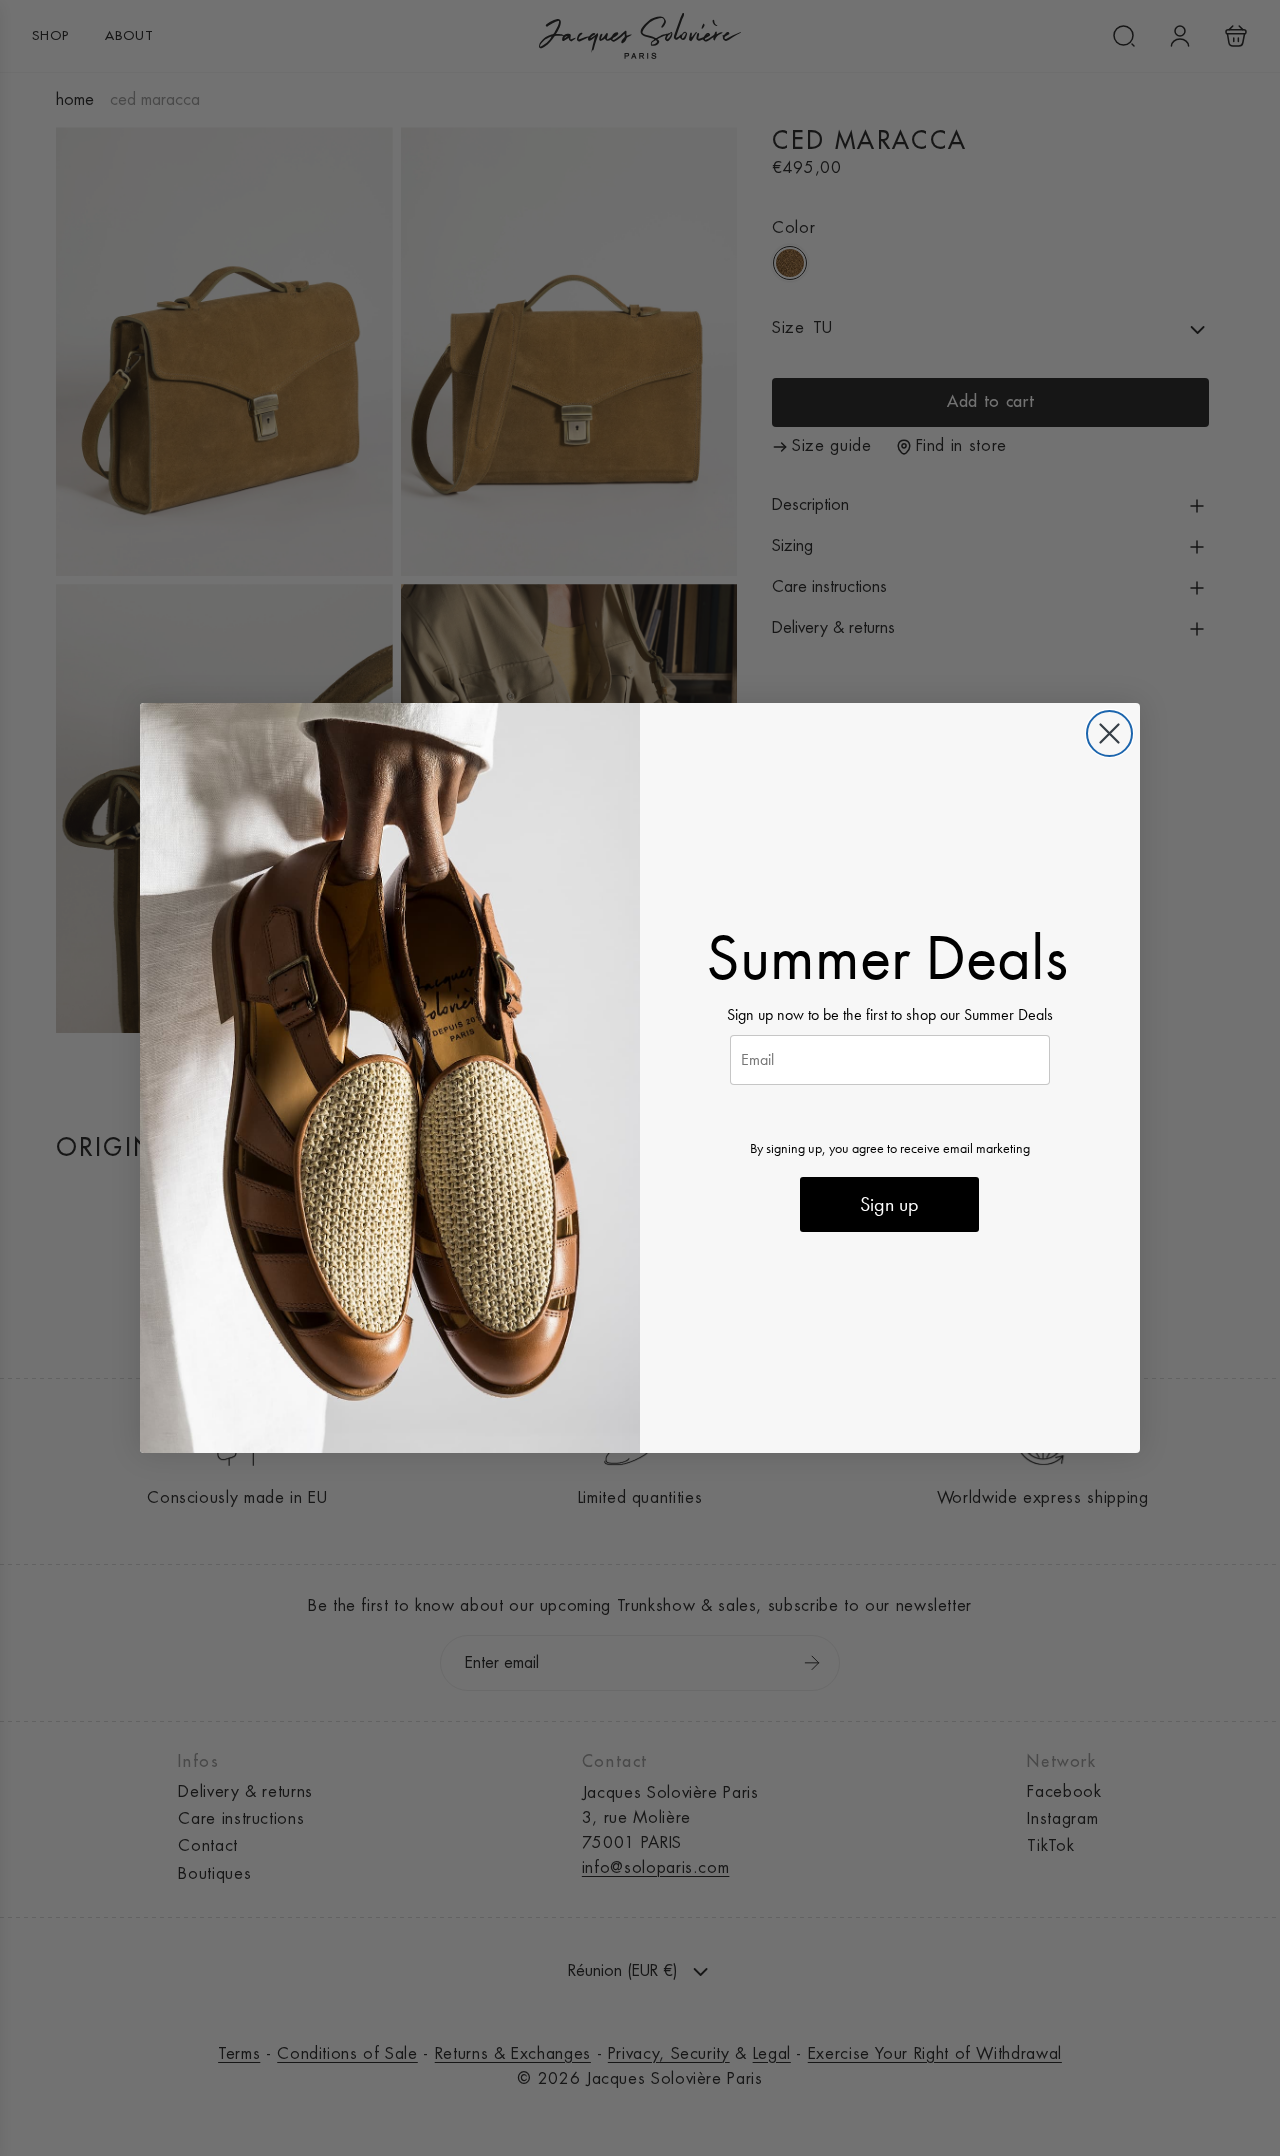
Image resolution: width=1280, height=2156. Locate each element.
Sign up (889, 1205)
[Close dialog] (1109, 733)
